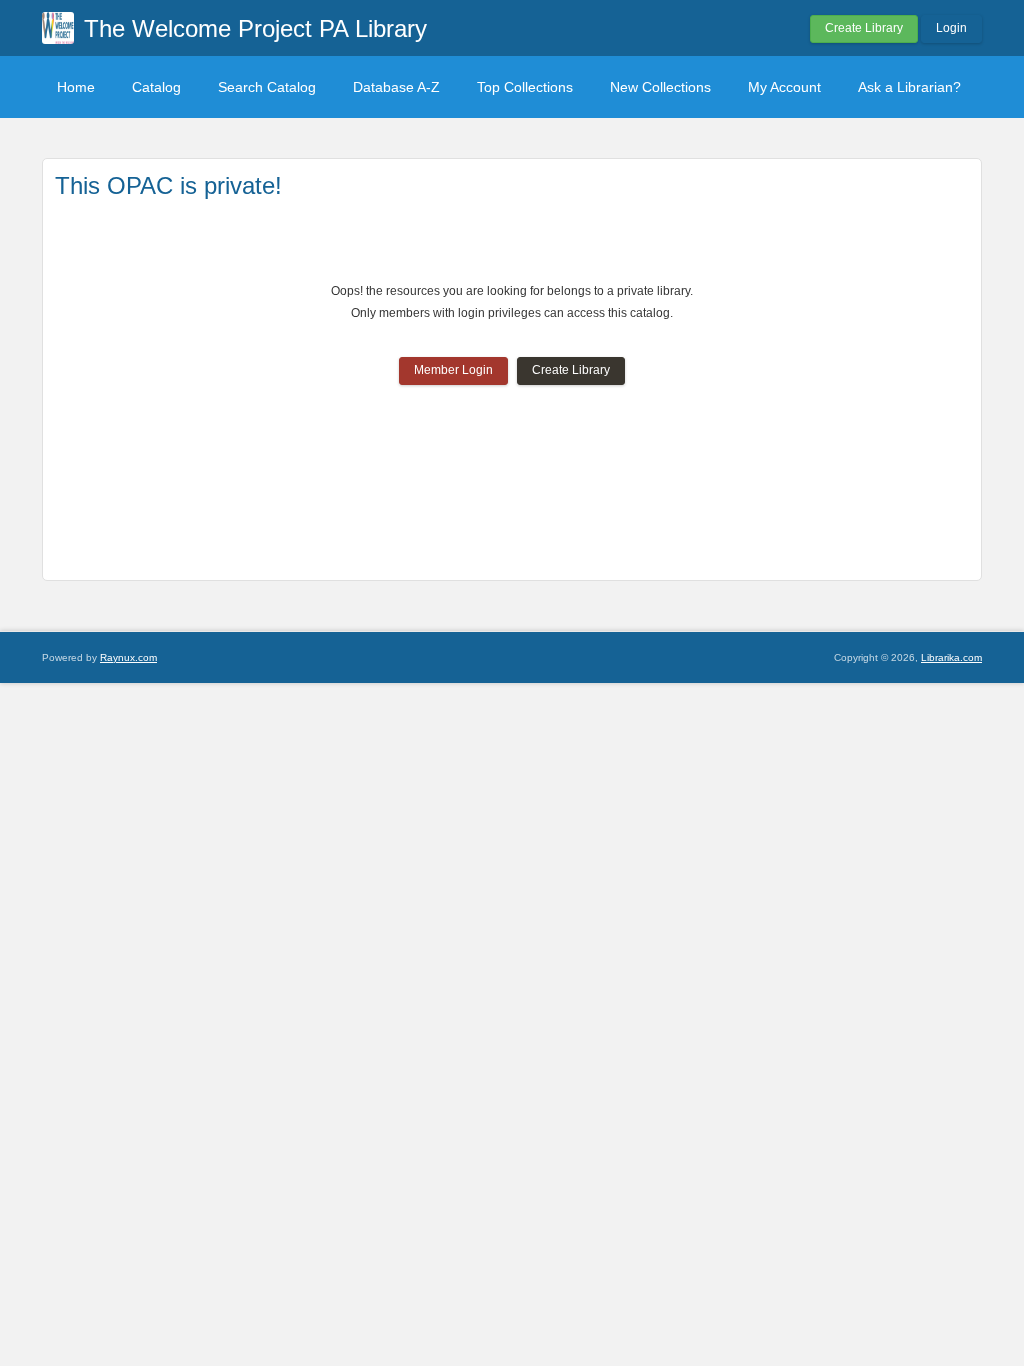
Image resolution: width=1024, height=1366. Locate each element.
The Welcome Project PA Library (255, 28)
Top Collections (525, 87)
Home (76, 87)
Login (951, 28)
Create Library (864, 28)
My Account (784, 87)
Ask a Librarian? (909, 87)
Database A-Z (396, 87)
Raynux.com (128, 657)
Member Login (453, 370)
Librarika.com (951, 657)
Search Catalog (267, 87)
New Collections (660, 87)
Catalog (156, 87)
